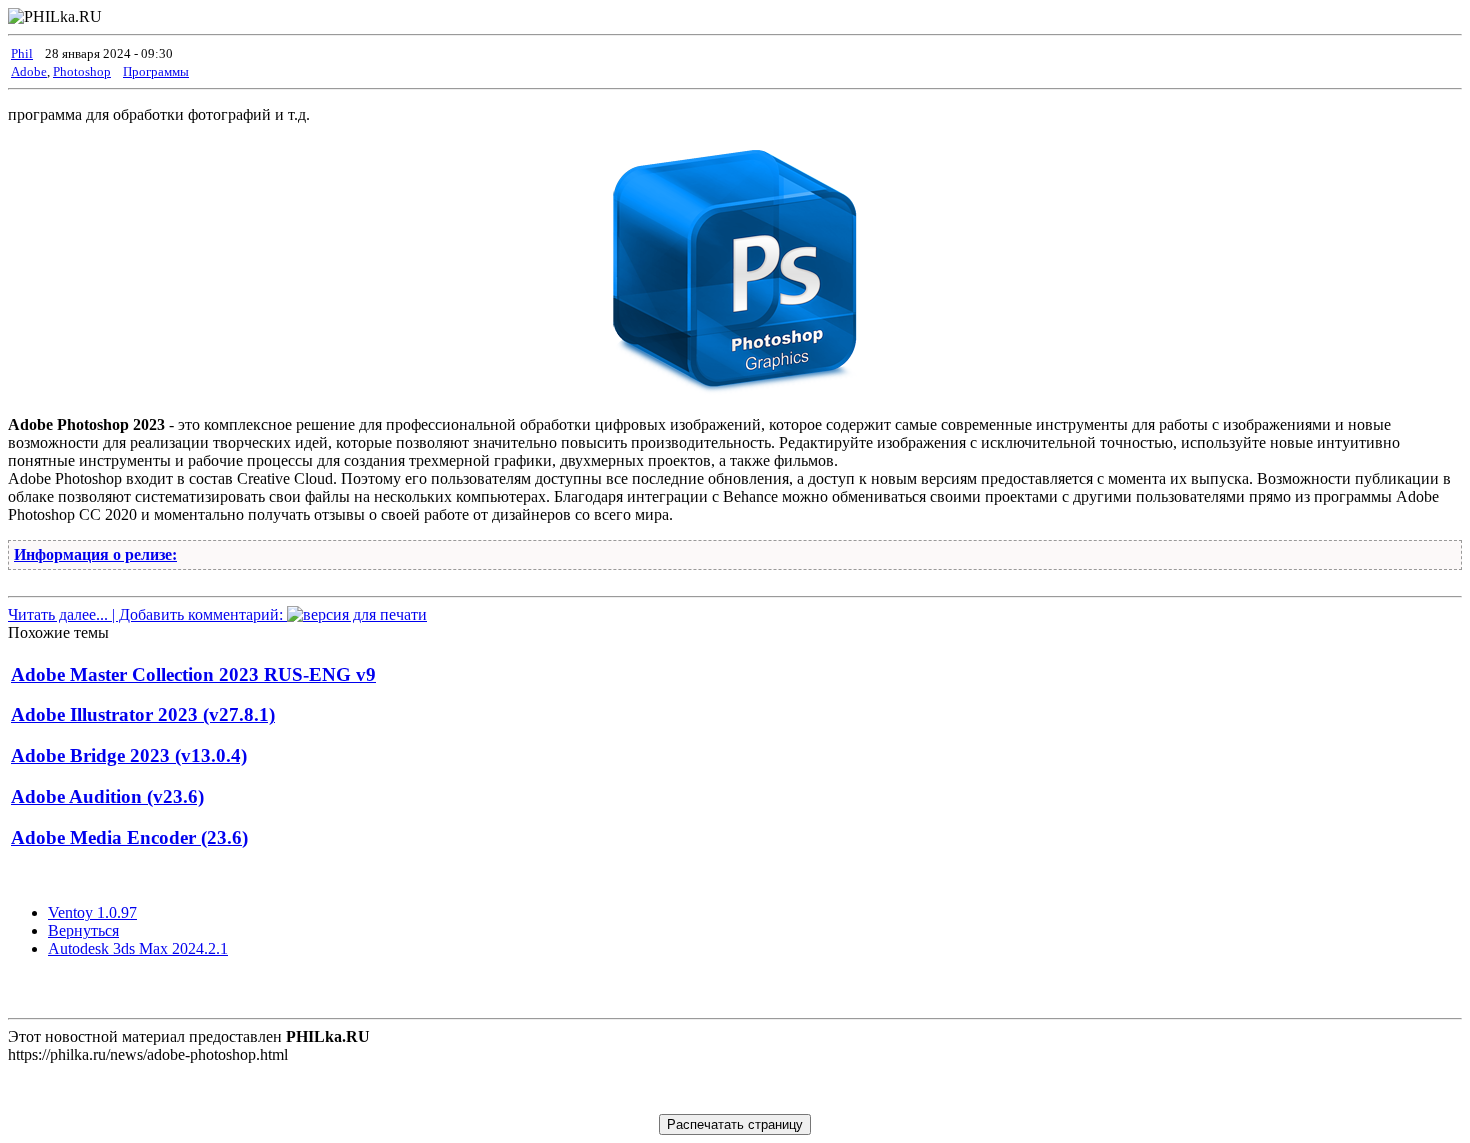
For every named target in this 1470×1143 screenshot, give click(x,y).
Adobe (29, 71)
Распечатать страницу (735, 1124)
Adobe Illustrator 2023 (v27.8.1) (143, 714)
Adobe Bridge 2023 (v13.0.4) (129, 755)
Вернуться (83, 930)
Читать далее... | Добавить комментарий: (147, 614)
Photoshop (82, 71)
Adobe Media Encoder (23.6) (129, 837)
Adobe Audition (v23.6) (107, 796)
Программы (156, 71)
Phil (22, 53)
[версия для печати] (357, 614)
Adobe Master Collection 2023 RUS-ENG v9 (193, 674)
